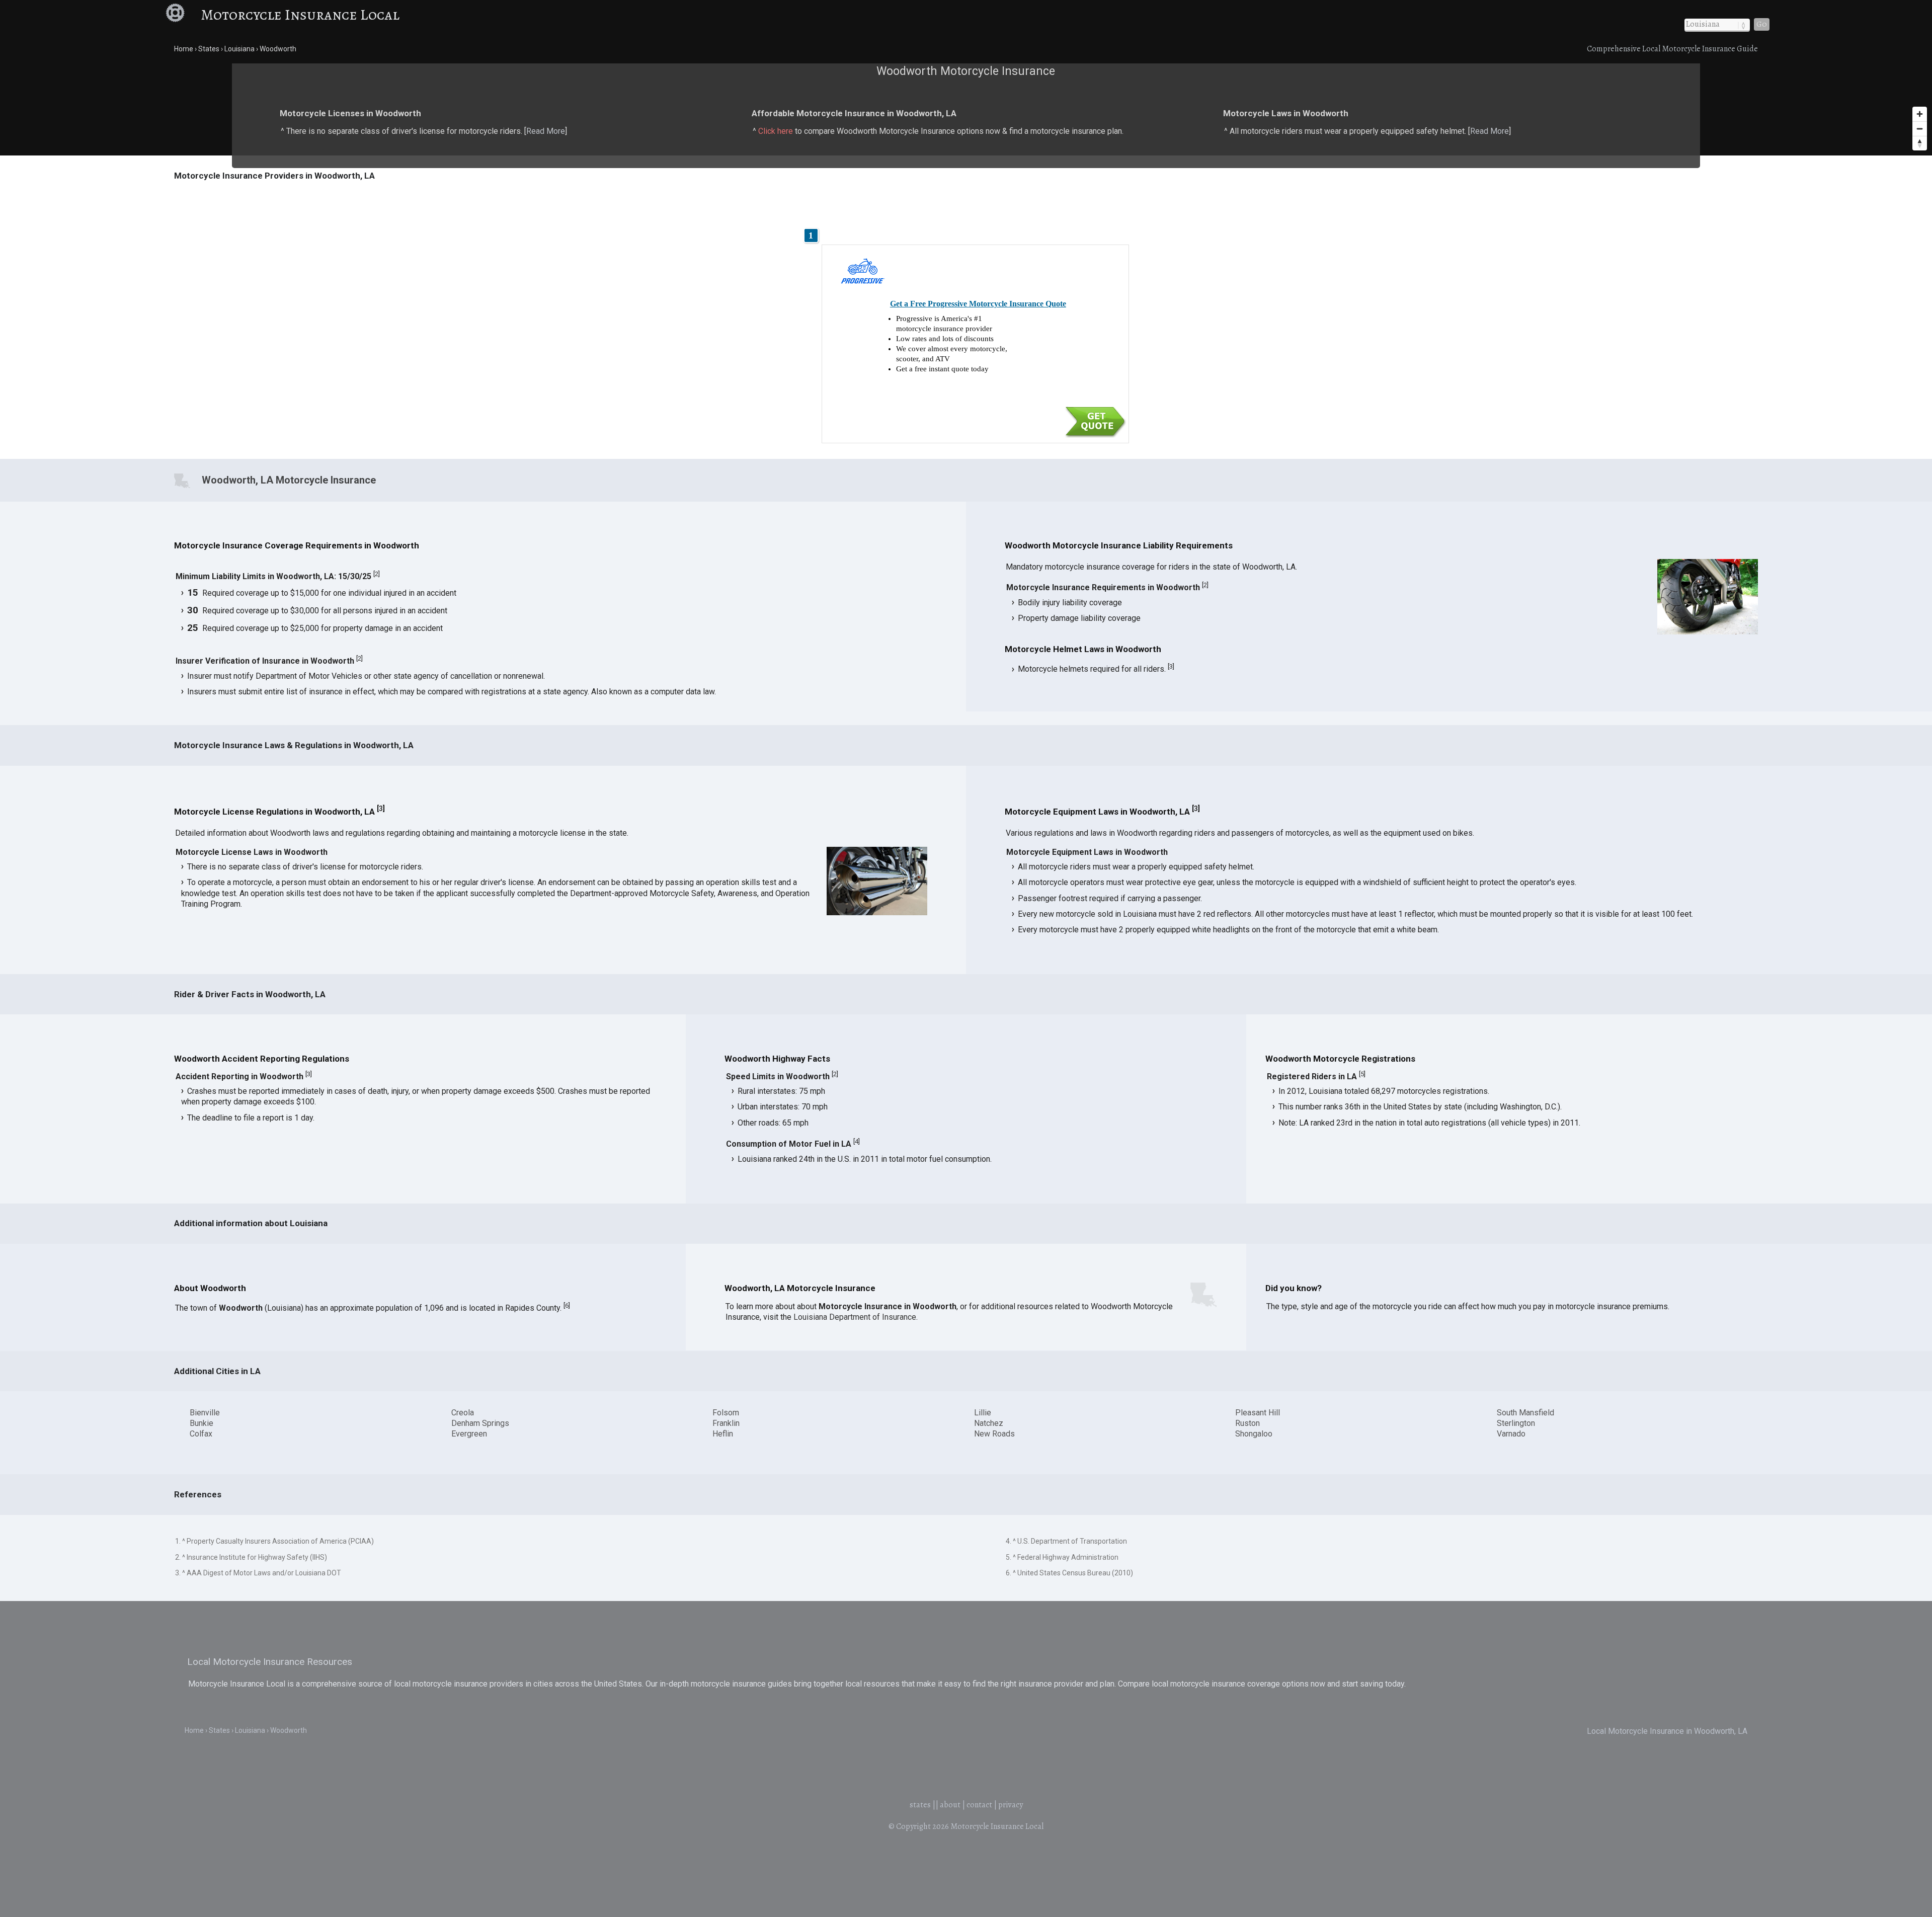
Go (1762, 24)
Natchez (989, 1423)
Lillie (983, 1413)
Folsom (726, 1413)
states (920, 1805)
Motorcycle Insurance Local (300, 15)
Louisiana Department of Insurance (855, 1317)
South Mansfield (1525, 1413)
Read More (546, 131)
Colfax (201, 1434)
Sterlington (1516, 1423)
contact (979, 1805)
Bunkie (202, 1423)
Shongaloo (1254, 1434)
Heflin (723, 1434)
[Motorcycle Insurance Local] (182, 15)
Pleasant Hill (1258, 1413)
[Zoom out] (1920, 129)
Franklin (726, 1423)
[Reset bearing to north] (1920, 143)
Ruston (1247, 1423)
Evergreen (469, 1434)
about (950, 1805)
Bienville (205, 1413)
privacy (1011, 1805)
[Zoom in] (1920, 114)
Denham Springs (480, 1423)
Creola (463, 1413)
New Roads (994, 1434)
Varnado (1511, 1434)
